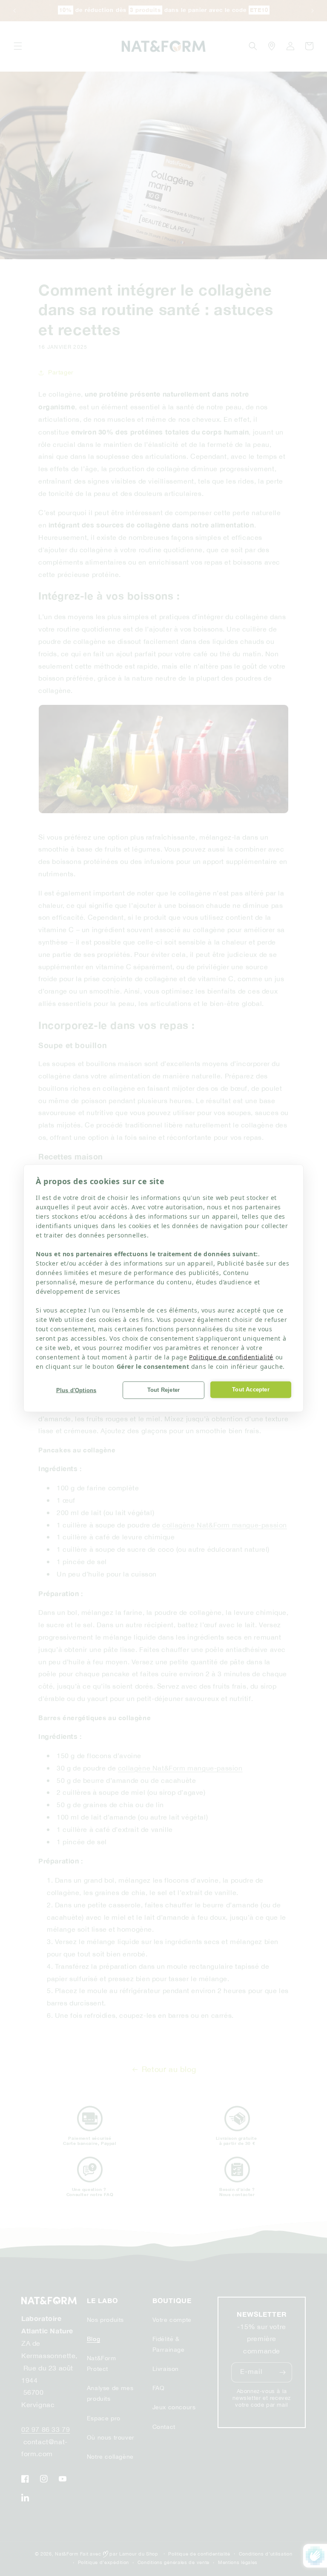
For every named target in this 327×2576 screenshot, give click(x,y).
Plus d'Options (76, 1390)
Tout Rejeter (163, 1390)
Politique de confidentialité (231, 1357)
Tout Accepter (251, 1389)
